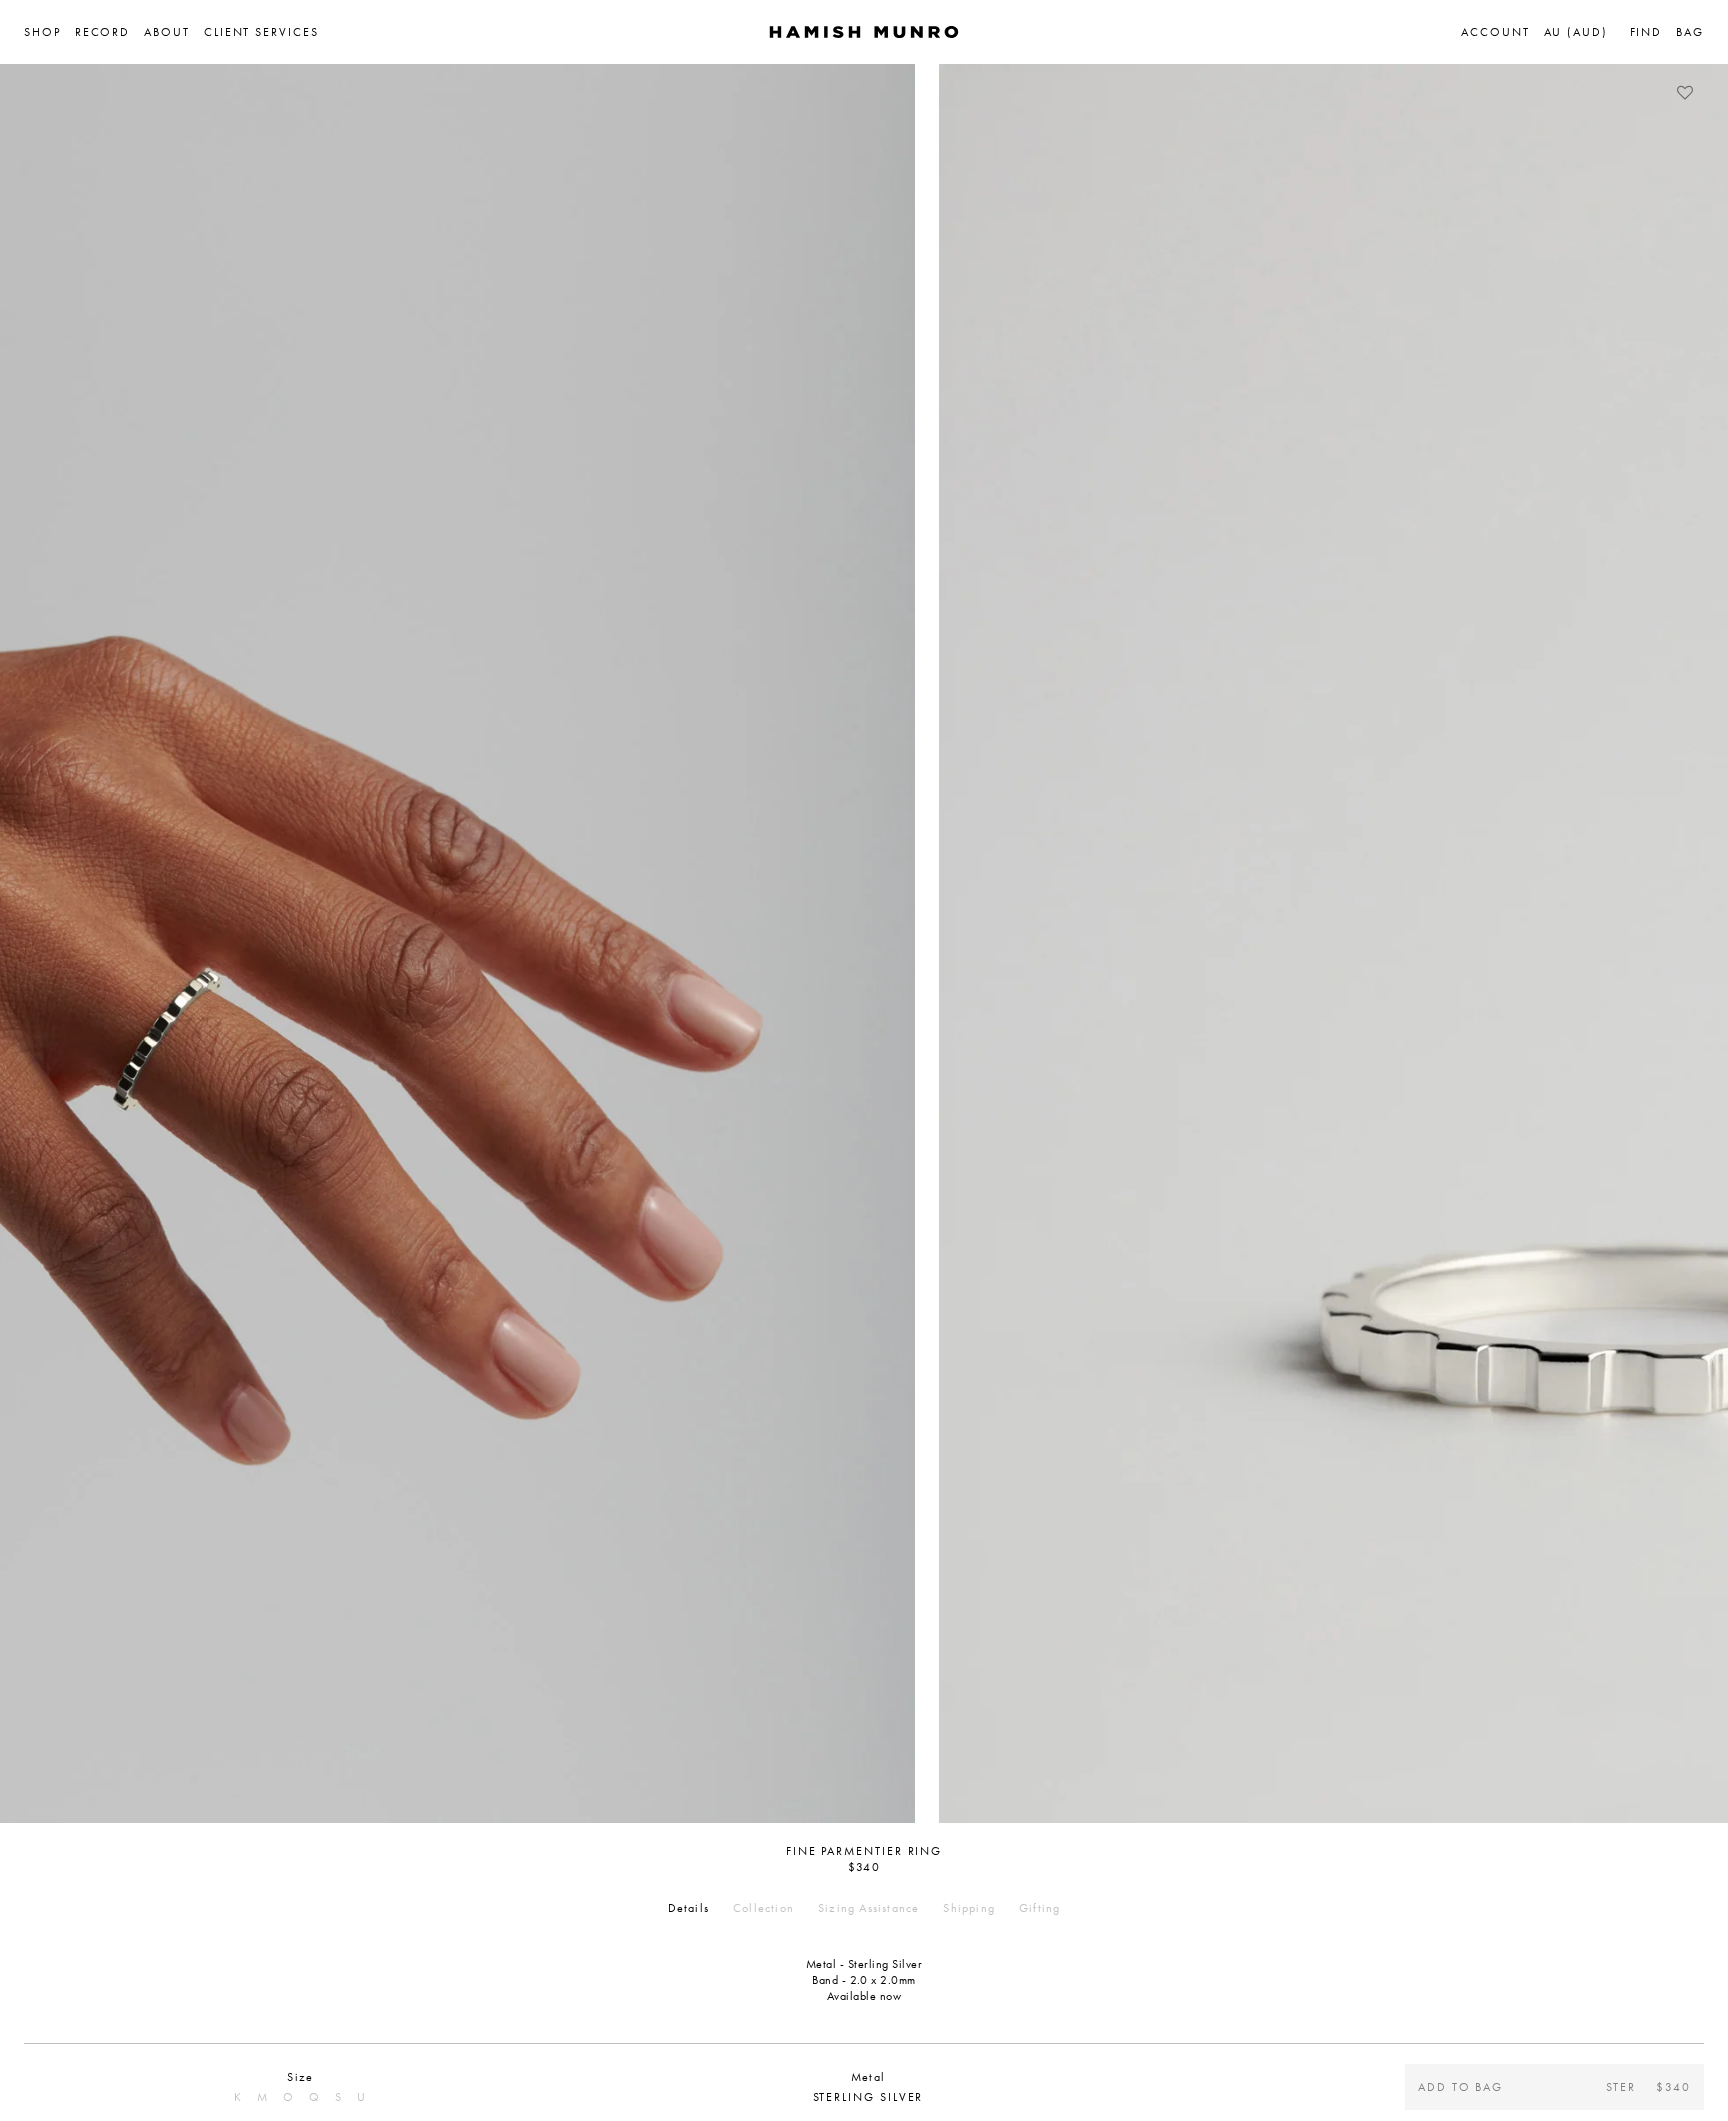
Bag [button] (1690, 32)
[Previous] (35, 944)
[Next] (1693, 944)
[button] (49, 32)
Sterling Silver (868, 2097)
